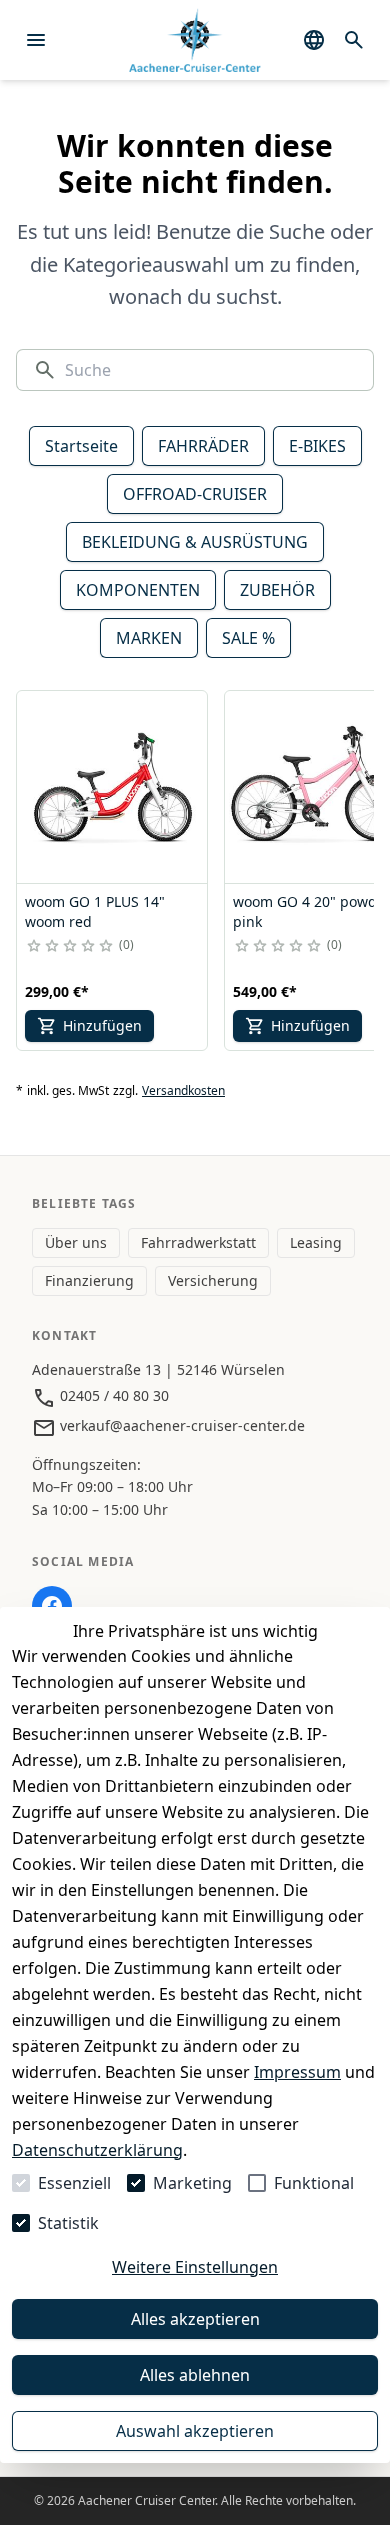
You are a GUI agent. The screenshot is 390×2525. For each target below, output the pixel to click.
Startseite (81, 446)
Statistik (68, 2223)
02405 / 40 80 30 (112, 1395)
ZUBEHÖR (277, 590)
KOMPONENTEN (138, 590)
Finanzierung (89, 1280)
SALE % (248, 638)
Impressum (297, 2072)
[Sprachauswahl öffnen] (314, 40)
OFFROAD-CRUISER (195, 494)
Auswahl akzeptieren (195, 2431)
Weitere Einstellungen (195, 2267)
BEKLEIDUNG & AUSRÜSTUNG (195, 542)
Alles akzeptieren (195, 2319)
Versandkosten (183, 1091)
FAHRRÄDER (203, 446)
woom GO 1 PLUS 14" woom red (95, 911)
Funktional (314, 2183)
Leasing (316, 1242)
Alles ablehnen (195, 2375)
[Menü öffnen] (36, 40)
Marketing (192, 2183)
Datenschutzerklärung (97, 2150)
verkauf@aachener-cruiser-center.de (180, 1425)
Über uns (76, 1242)
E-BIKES (317, 446)
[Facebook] (52, 1606)
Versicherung (213, 1280)
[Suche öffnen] (354, 40)
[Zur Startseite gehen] (194, 40)
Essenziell (74, 2183)
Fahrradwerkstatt (198, 1242)
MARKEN (149, 638)
